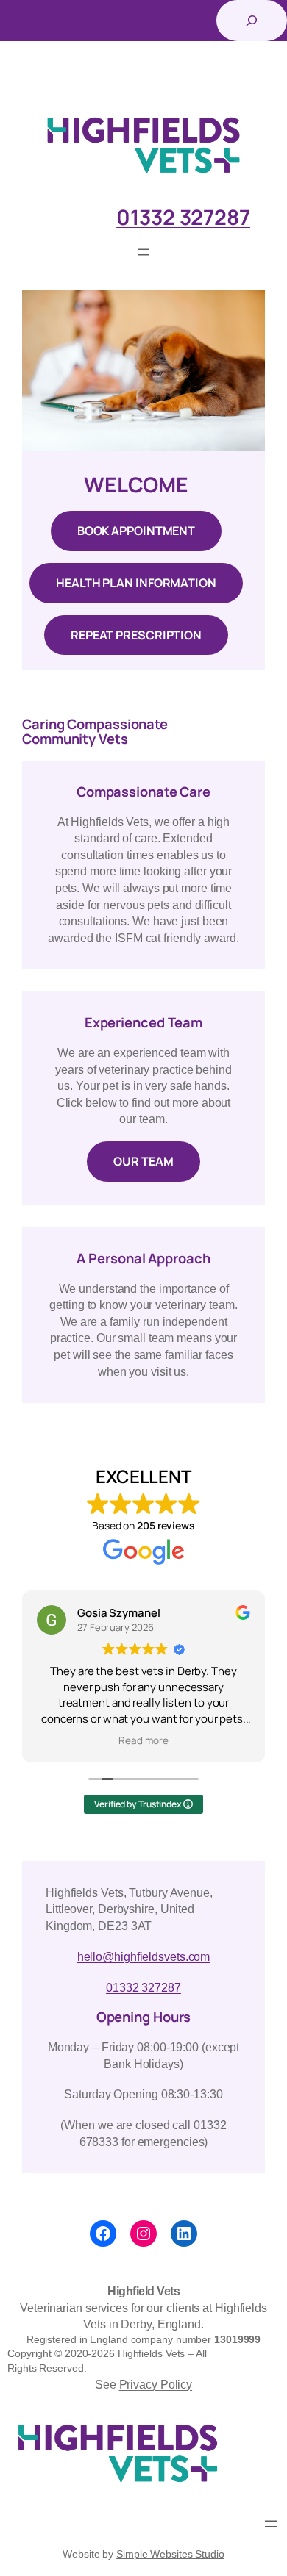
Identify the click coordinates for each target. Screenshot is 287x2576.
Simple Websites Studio (170, 2554)
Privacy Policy (156, 2384)
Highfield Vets (143, 2291)
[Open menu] (143, 252)
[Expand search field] (252, 21)
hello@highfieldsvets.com (144, 1956)
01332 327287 (143, 1987)
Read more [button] (143, 1740)
